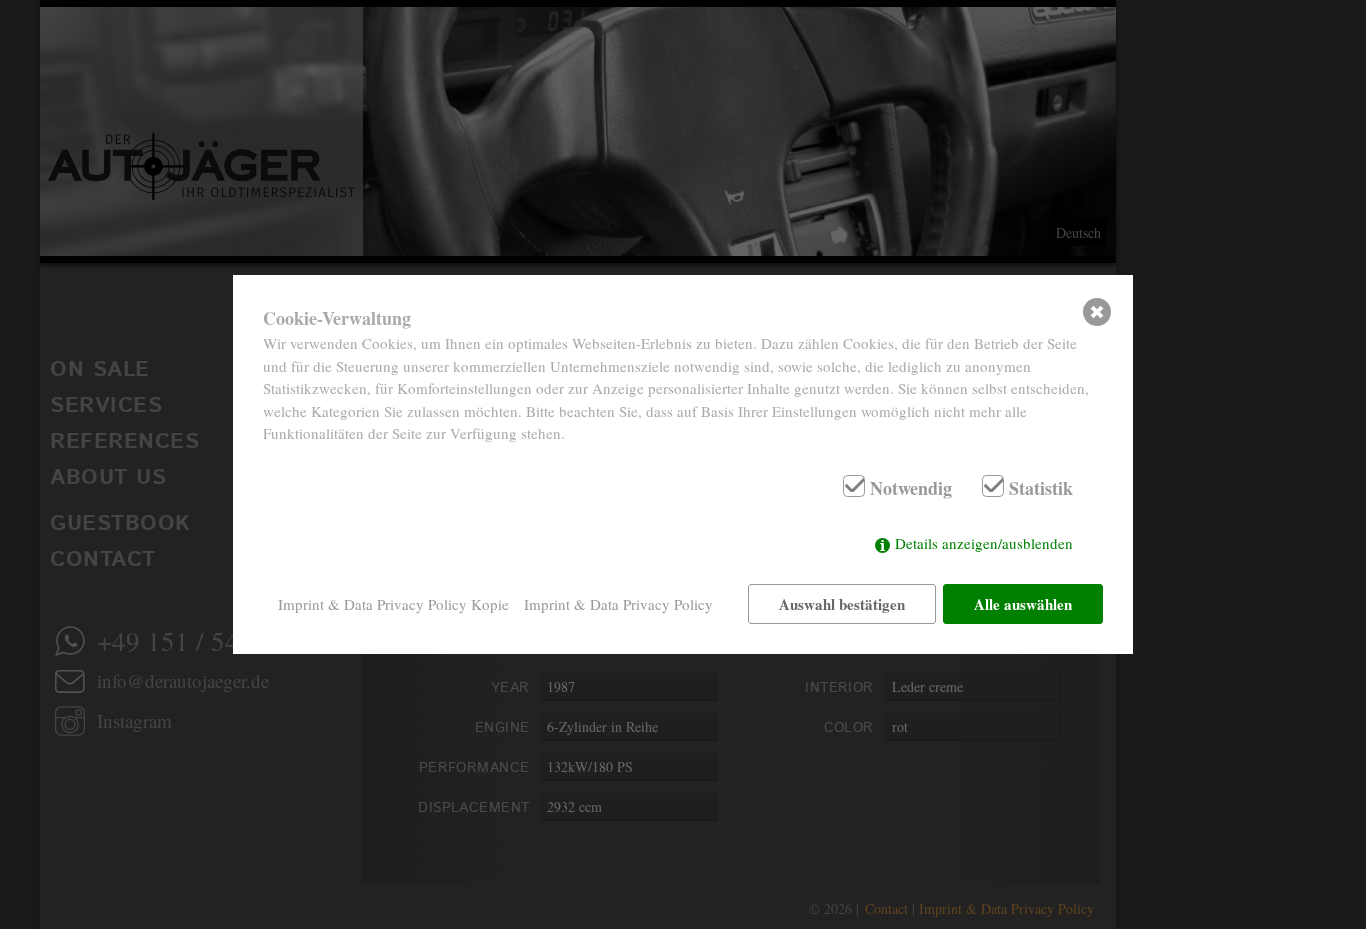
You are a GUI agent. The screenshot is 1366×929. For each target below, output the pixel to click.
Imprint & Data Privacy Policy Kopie (393, 604)
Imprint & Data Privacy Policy (618, 604)
